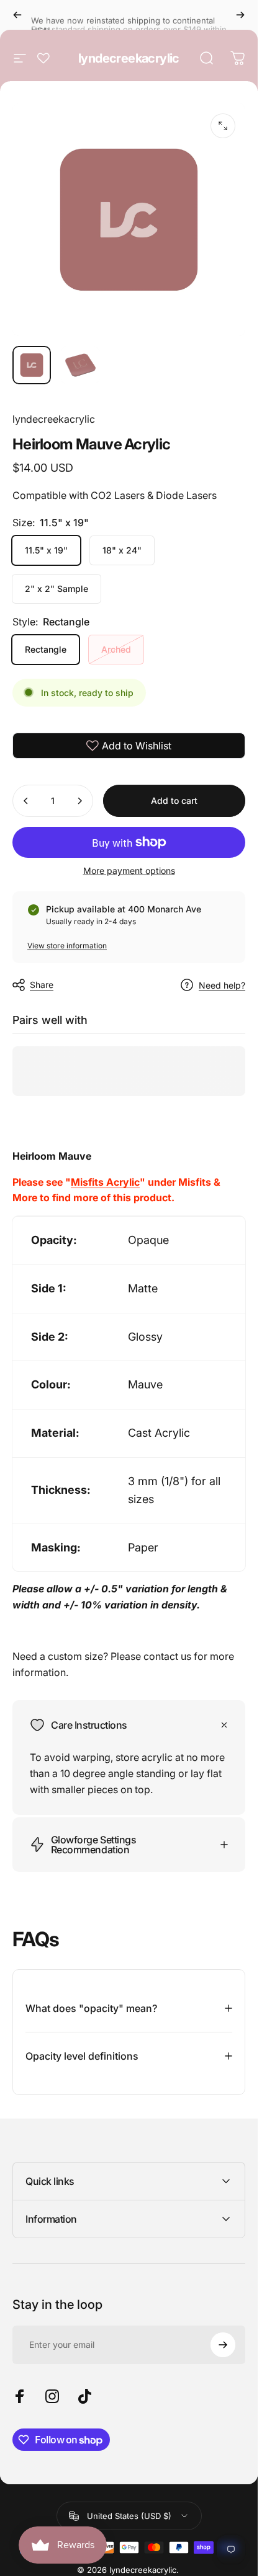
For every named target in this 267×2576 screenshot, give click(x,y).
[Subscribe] (223, 2345)
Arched (116, 649)
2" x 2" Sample (57, 589)
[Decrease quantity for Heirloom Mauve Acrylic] (26, 801)
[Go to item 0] (32, 365)
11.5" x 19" (46, 550)
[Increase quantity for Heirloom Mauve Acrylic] (79, 801)
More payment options (129, 871)
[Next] (240, 15)
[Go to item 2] (80, 365)
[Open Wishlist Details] (43, 58)
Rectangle (46, 649)
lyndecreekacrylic (129, 58)
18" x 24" (122, 550)
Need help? (222, 985)
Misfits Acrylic (105, 1182)
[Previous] (17, 15)
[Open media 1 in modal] (223, 126)
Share (42, 985)
